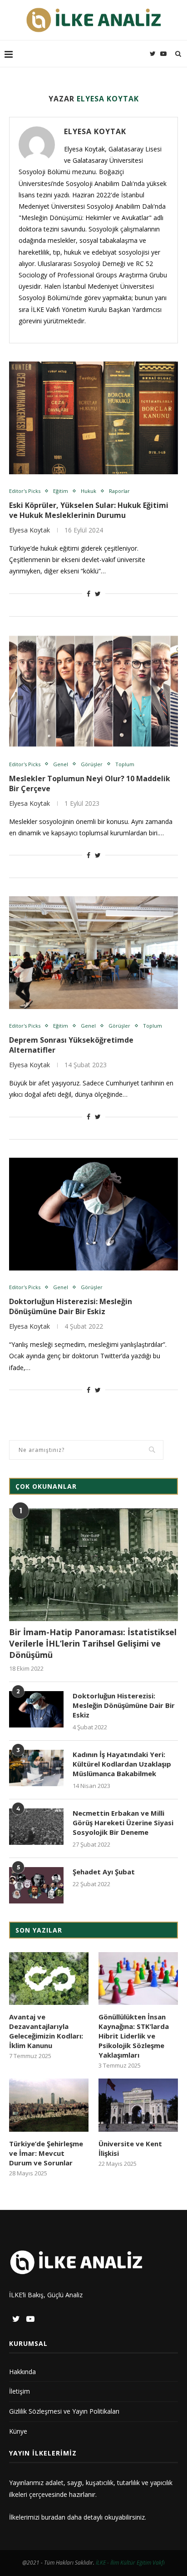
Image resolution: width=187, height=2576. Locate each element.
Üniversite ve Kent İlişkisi (130, 2148)
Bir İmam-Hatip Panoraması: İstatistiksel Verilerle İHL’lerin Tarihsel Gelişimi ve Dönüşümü (93, 1643)
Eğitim (61, 491)
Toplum (125, 764)
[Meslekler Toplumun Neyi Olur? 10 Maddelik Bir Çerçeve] (93, 691)
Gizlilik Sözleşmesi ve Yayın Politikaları (64, 2411)
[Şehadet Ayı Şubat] (36, 1885)
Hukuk (89, 491)
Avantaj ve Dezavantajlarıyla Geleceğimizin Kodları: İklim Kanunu (46, 2031)
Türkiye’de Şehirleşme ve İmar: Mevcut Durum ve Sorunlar (46, 2153)
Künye (18, 2431)
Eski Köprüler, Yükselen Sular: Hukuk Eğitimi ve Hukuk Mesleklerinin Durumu (89, 510)
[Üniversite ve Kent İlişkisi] (138, 2105)
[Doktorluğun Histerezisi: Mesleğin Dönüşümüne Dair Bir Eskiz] (93, 1214)
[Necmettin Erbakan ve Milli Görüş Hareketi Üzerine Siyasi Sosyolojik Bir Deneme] (36, 1827)
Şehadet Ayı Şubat (104, 1872)
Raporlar (119, 491)
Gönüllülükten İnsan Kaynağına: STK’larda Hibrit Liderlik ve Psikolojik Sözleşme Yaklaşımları (134, 2036)
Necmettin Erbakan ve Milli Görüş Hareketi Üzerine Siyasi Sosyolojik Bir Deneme (123, 1823)
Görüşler (92, 764)
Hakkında (22, 2372)
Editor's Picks (25, 491)
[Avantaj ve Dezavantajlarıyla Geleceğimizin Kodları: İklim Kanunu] (49, 1979)
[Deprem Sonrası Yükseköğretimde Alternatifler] (93, 953)
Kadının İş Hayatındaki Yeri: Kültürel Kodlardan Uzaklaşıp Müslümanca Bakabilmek (122, 1764)
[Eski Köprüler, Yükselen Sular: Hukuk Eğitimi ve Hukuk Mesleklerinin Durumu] (93, 418)
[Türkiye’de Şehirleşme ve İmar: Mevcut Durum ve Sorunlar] (49, 2105)
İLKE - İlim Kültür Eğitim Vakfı (130, 2563)
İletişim (20, 2391)
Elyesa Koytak (95, 131)
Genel (61, 764)
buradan (53, 2517)
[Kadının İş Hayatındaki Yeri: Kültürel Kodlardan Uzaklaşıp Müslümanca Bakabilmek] (36, 1768)
